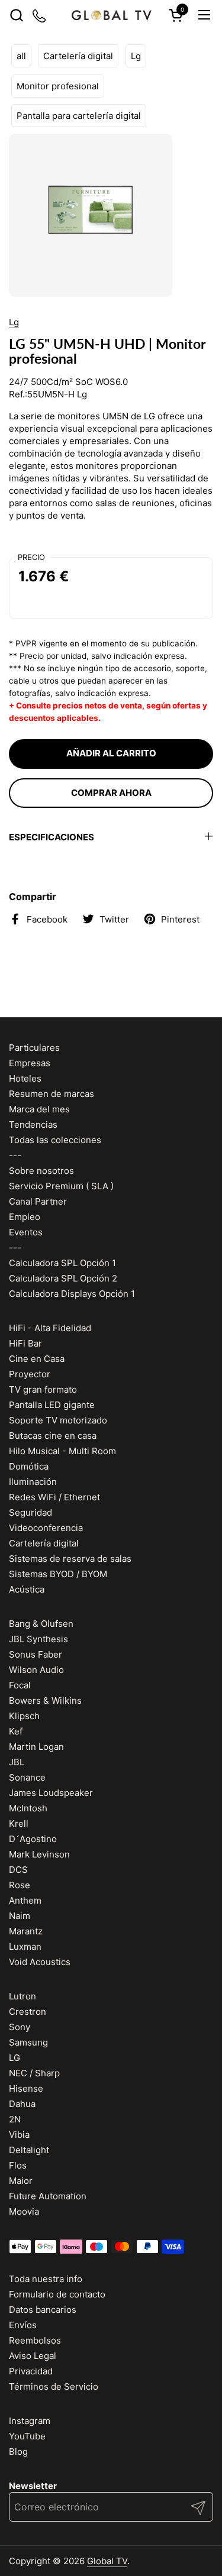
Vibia (19, 2135)
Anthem (25, 1900)
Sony (20, 2027)
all (21, 56)
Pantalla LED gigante (52, 1405)
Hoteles (25, 1078)
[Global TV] (111, 15)
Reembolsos (35, 2340)
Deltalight (29, 2150)
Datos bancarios (43, 2310)
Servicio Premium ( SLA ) (61, 1186)
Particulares (34, 1048)
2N (15, 2119)
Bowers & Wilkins (45, 1700)
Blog (18, 2452)
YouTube (27, 2436)
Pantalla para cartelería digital (79, 116)
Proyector (30, 1374)
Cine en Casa (37, 1359)
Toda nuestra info (46, 2279)
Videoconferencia (46, 1528)
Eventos (26, 1232)
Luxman (25, 1946)
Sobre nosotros (41, 1171)
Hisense (26, 2088)
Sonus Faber (36, 1654)
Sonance (27, 1777)
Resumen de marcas (52, 1094)
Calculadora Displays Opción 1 (72, 1294)
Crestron (28, 2012)
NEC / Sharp (34, 2073)
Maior (21, 2181)
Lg (136, 56)
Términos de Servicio (54, 2386)
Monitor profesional (58, 86)
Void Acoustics (40, 1962)
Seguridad (30, 1512)
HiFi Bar (25, 1343)
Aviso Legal (33, 2356)
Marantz (26, 1931)
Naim (20, 1916)
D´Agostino (33, 1839)
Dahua (22, 2104)
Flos (18, 2165)
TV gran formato (43, 1389)
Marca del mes (39, 1109)
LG (15, 2058)
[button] (16, 15)
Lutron (22, 1996)
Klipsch (24, 1716)
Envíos (23, 2325)
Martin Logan (36, 1747)
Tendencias (33, 1124)
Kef (16, 1731)
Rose (20, 1885)
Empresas (30, 1063)
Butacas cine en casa (53, 1436)
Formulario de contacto (57, 2294)
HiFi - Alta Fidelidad (50, 1328)
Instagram (30, 2421)
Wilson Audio (36, 1670)
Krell (19, 1823)
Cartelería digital (78, 56)
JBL (17, 1762)
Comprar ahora (111, 793)
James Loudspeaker (51, 1793)
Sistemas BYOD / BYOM (58, 1574)
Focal (20, 1685)
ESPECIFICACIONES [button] (52, 837)
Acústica (27, 1589)
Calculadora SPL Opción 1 (62, 1263)
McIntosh (28, 1808)
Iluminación (33, 1482)
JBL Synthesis (38, 1639)
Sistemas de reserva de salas (70, 1559)
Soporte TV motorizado (58, 1420)
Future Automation (48, 2196)
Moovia (24, 2211)
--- (15, 1155)
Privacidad (31, 2371)
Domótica (29, 1466)
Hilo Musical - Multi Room (62, 1451)
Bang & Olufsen (41, 1624)
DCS (18, 1870)
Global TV (107, 2561)
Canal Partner (38, 1201)
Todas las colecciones (55, 1140)
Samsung (28, 2042)
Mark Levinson (39, 1854)
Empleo (25, 1217)
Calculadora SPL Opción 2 (63, 1278)
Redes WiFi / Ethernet (54, 1497)
